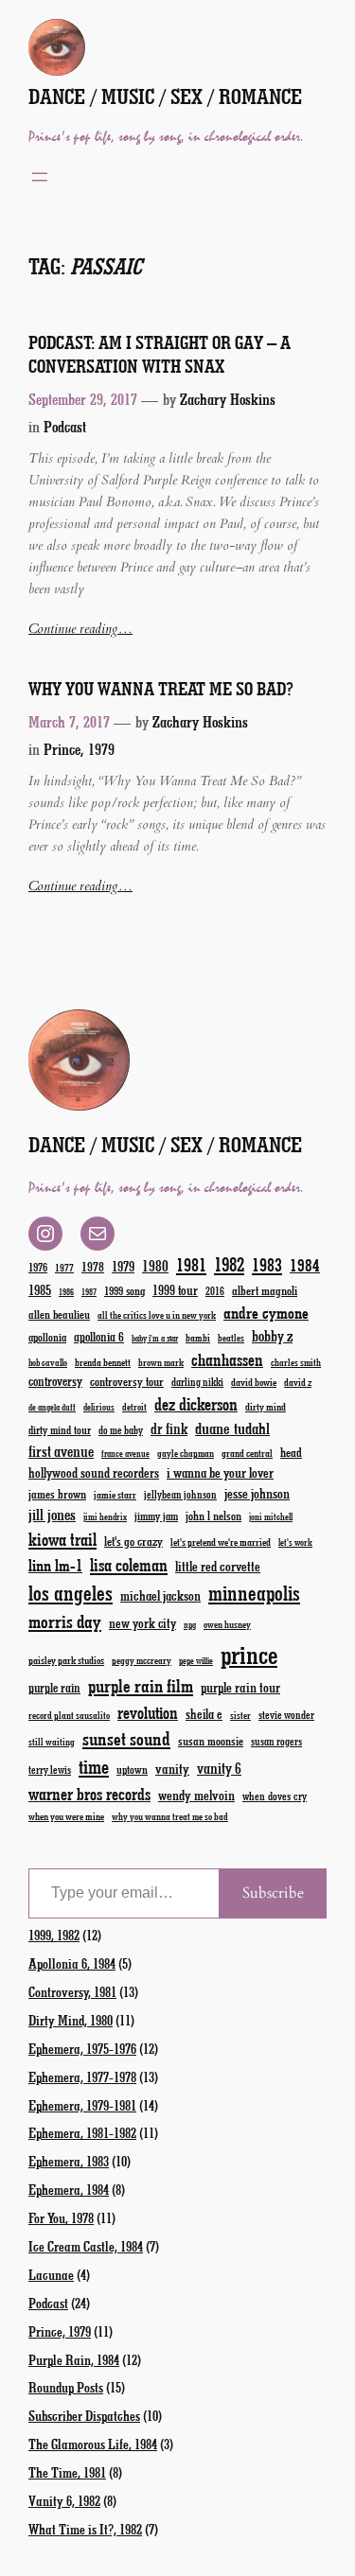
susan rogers (276, 1741)
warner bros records (89, 1794)
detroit (134, 1407)
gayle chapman (186, 1453)
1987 (89, 1292)
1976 (38, 1267)
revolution (148, 1712)
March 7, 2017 (69, 721)
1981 (191, 1264)
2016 (215, 1291)
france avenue (125, 1454)
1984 (305, 1265)
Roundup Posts (66, 2387)
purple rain (54, 1688)
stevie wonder (286, 1715)
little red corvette (218, 1566)
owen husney (227, 1624)
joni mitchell (271, 1516)
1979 (123, 1266)
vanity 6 (219, 1768)
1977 (64, 1267)
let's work (295, 1542)
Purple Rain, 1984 (74, 2359)
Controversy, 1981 (72, 1991)
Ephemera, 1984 (69, 2189)
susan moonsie (211, 1740)
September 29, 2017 (83, 399)
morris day (65, 1621)
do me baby (121, 1430)
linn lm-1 (55, 1565)
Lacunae (51, 2274)
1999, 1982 (54, 1935)
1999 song (124, 1290)
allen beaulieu (59, 1314)
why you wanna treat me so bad (170, 1816)
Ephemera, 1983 (69, 2161)
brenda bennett (103, 1362)
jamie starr (115, 1494)
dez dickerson (196, 1404)
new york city (142, 1623)
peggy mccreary (142, 1660)
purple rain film (141, 1685)
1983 (267, 1264)
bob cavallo (48, 1362)
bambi (198, 1337)
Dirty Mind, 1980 (71, 2020)
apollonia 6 (99, 1337)
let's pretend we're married (221, 1542)
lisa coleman (129, 1565)
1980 (155, 1265)
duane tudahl (232, 1428)
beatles (231, 1338)
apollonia (47, 1337)
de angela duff (52, 1407)
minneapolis (254, 1593)
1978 (93, 1266)
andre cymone (266, 1312)
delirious (99, 1407)
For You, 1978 (61, 2217)
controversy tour (127, 1381)
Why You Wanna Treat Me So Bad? (161, 689)
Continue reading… (80, 629)
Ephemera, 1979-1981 (82, 2105)
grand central (247, 1453)
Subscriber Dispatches (84, 2415)
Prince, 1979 (79, 749)
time (94, 1766)
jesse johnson (257, 1493)
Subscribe (273, 1893)
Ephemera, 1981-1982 (82, 2132)
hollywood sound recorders (94, 1472)
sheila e (204, 1714)
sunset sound (126, 1738)
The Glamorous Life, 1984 (93, 2444)
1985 (40, 1289)
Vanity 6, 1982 (64, 2500)
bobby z (272, 1335)
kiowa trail (62, 1539)
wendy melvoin (196, 1795)
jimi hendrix (105, 1516)
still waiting (52, 1742)
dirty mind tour (60, 1429)
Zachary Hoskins (228, 399)
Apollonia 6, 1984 (72, 1963)
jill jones (52, 1514)
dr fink (169, 1428)
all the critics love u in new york (157, 1315)
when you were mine (66, 1816)
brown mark (161, 1362)
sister (240, 1715)
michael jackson (160, 1595)
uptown (132, 1769)
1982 (229, 1264)
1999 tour (175, 1290)
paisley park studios (66, 1660)
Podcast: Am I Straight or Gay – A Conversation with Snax (160, 354)
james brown (57, 1493)
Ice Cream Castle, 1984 (86, 2246)
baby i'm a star (155, 1338)
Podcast (65, 426)
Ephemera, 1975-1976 (82, 2048)
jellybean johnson (180, 1494)
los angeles (71, 1593)
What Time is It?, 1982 (85, 2529)
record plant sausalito (69, 1715)
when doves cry (275, 1796)
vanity (172, 1768)
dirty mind (266, 1406)
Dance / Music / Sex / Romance (165, 96)
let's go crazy (133, 1541)
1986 (66, 1292)
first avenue (61, 1451)
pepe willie (196, 1661)
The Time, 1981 (67, 2472)
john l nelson (213, 1515)
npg (190, 1625)
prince (249, 1654)
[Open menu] (40, 177)
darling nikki (197, 1382)
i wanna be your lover (220, 1472)
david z (298, 1382)
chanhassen (227, 1359)
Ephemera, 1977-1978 (82, 2077)
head (291, 1452)
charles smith (296, 1362)
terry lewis (50, 1770)
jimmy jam (156, 1516)
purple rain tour (240, 1687)
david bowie (254, 1382)
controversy (55, 1381)
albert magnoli (265, 1290)
